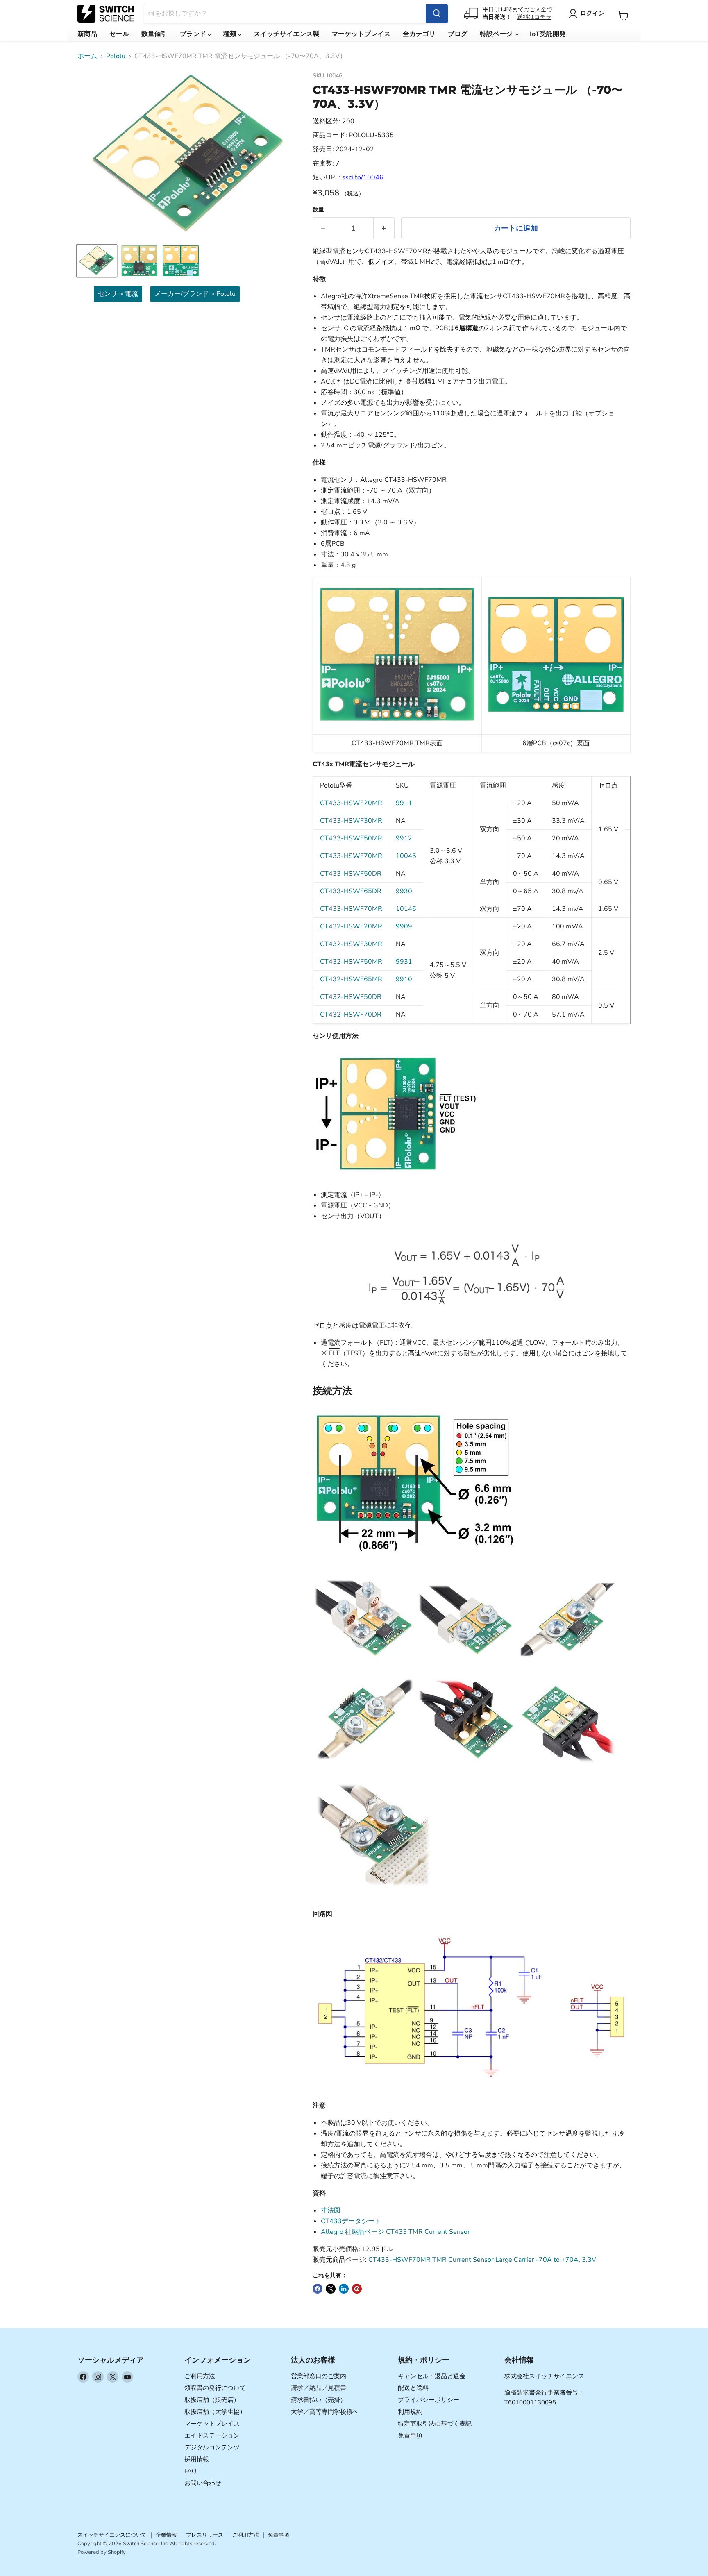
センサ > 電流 (118, 294)
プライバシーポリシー (429, 2400)
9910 (404, 979)
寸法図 (331, 2211)
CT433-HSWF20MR (351, 803)
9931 (404, 962)
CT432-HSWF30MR (351, 944)
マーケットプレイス (361, 34)
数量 (318, 210)
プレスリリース (205, 2535)
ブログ (458, 34)
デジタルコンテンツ (212, 2447)
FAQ (191, 2471)
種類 (231, 34)
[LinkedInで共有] (344, 2289)
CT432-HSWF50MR (351, 962)
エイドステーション (212, 2435)
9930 (404, 891)
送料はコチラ (534, 17)
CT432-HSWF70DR (351, 1015)
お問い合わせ (203, 2483)
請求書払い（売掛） (319, 2400)
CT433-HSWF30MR (351, 821)
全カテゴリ (419, 34)
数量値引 (154, 34)
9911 (404, 803)
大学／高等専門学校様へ (325, 2412)
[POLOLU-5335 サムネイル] (97, 261)
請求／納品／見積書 (319, 2388)
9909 (404, 926)
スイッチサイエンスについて (112, 2535)
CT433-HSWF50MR (351, 838)
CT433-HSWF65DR (351, 891)
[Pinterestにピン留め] (357, 2289)
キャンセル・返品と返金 (432, 2376)
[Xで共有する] (331, 2289)
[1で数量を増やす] (384, 228)
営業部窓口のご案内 (319, 2376)
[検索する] (437, 14)
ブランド (194, 34)
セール (119, 34)
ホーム (87, 56)
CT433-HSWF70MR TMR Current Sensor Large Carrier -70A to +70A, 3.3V (482, 2260)
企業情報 (166, 2535)
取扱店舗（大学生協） (215, 2412)
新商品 (87, 34)
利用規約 (410, 2412)
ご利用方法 (200, 2376)
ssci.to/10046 (363, 177)
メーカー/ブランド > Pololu (195, 294)
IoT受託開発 (548, 34)
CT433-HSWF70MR (351, 856)
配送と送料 (413, 2388)
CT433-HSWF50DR (351, 874)
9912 (404, 838)
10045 (406, 856)
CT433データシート (351, 2221)
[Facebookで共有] (318, 2289)
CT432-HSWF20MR (351, 926)
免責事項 (410, 2435)
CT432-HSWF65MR (351, 979)
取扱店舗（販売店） (212, 2400)
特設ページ (497, 34)
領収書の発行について (215, 2388)
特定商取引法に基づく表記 (435, 2424)
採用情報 (197, 2459)
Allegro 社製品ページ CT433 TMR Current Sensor (395, 2232)
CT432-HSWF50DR (351, 997)
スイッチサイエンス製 (286, 34)
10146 (406, 909)
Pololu (116, 56)
